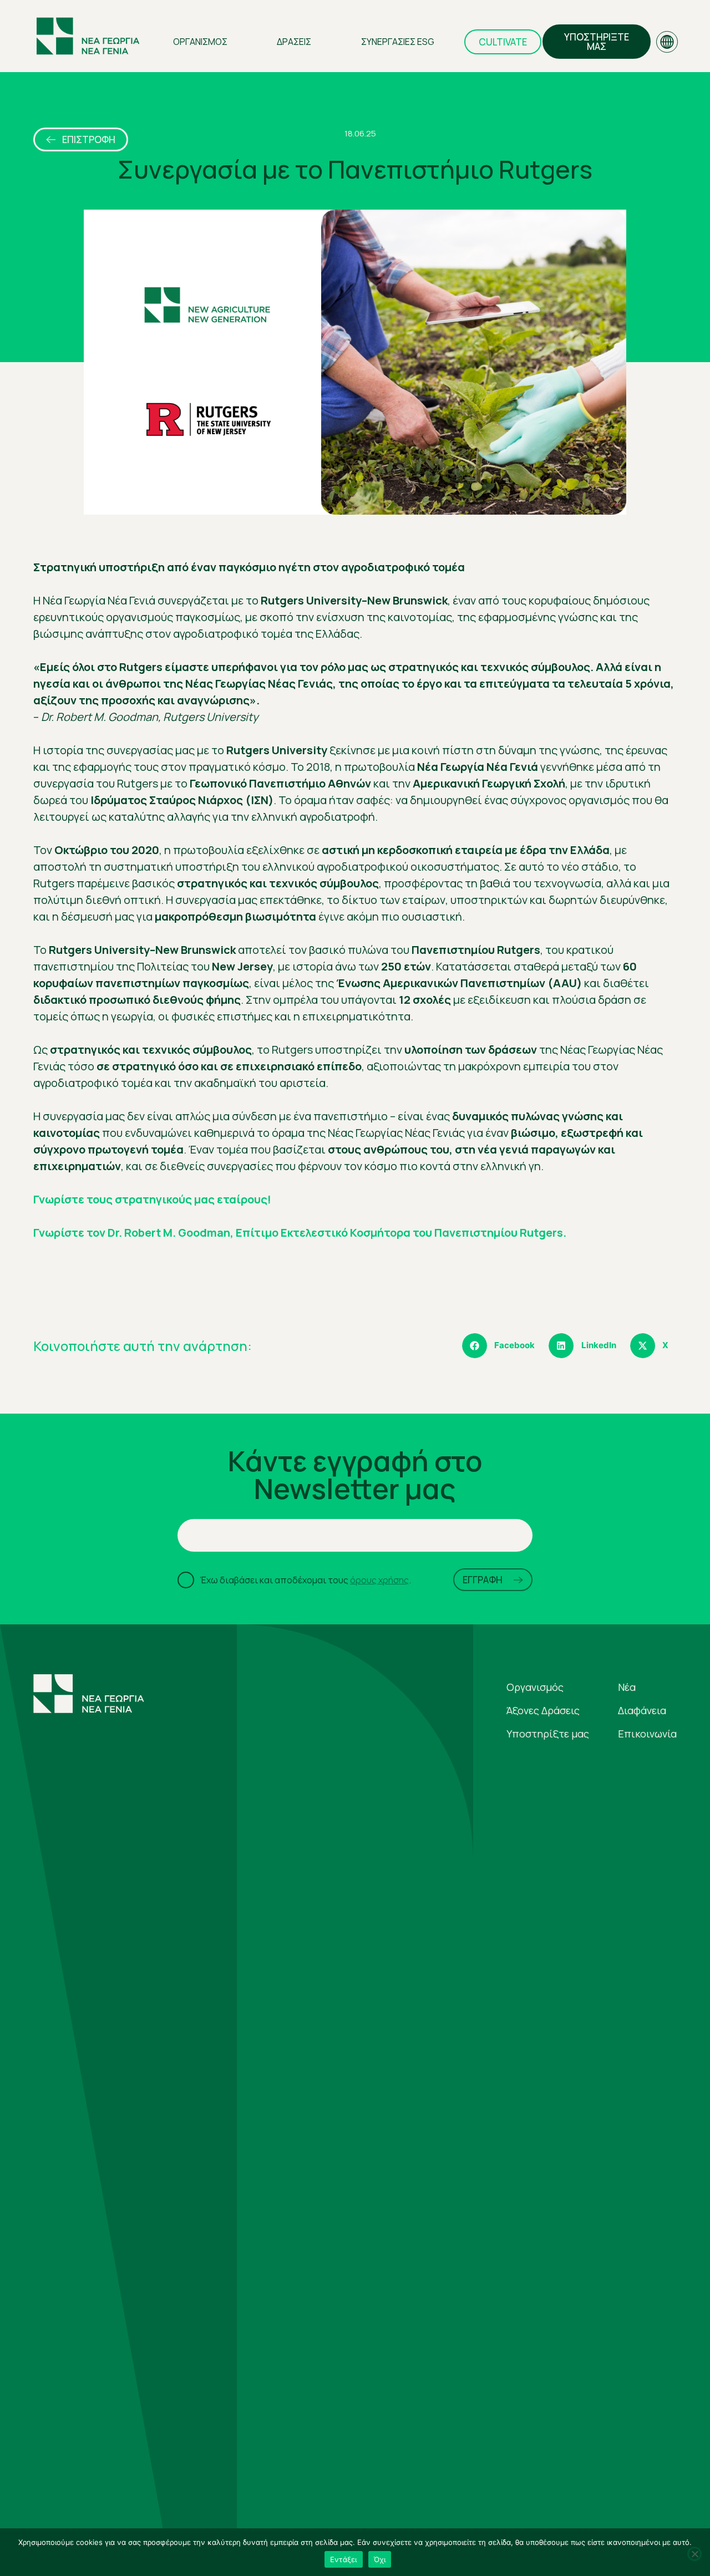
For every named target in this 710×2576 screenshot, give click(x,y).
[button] (503, 1346)
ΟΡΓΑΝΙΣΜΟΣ (200, 42)
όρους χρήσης (379, 1580)
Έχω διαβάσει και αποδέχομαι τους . (305, 1580)
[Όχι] (694, 2554)
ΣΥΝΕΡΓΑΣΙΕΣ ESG (398, 42)
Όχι (380, 2559)
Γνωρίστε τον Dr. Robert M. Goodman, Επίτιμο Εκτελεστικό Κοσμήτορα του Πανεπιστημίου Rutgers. (300, 1233)
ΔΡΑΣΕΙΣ (294, 42)
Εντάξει (344, 2559)
